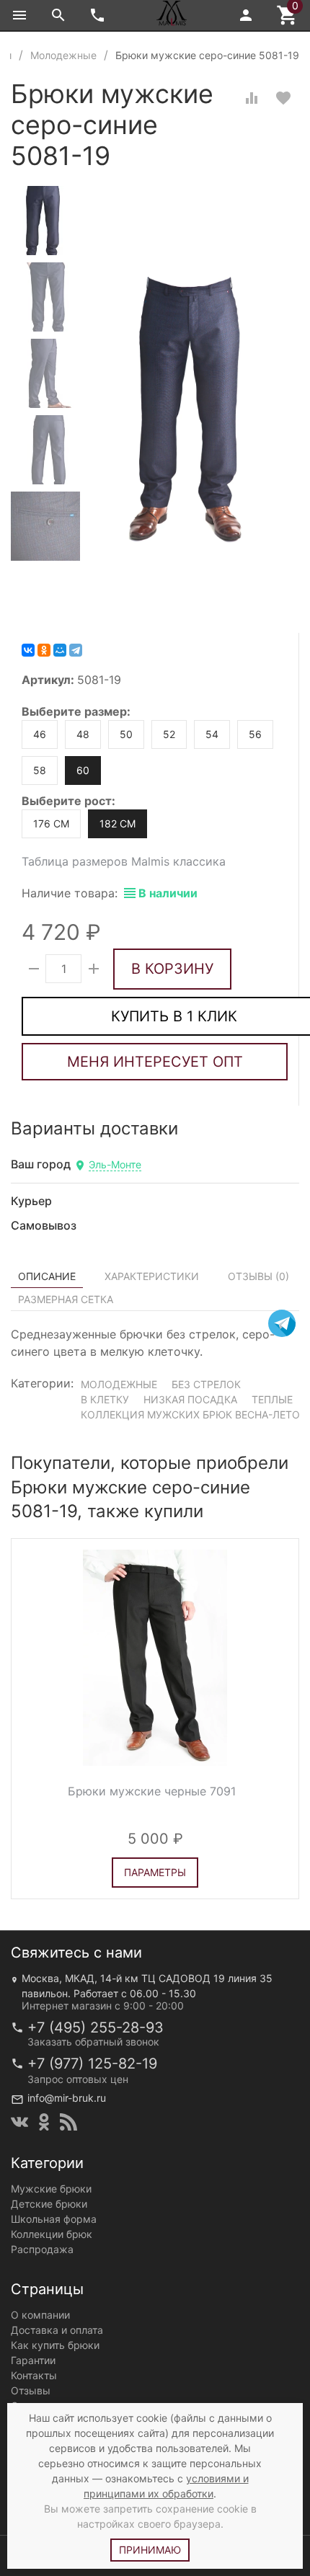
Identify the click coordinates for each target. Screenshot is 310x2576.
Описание (47, 1276)
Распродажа (42, 2249)
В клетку (105, 1399)
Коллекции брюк (52, 2234)
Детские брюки (49, 2204)
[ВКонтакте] (28, 650)
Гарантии (33, 2360)
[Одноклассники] (44, 650)
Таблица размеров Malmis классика (124, 861)
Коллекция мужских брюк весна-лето (190, 1414)
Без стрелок (206, 1384)
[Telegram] (76, 650)
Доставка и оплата (57, 2330)
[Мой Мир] (60, 650)
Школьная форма (54, 2219)
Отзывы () (258, 1276)
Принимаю (150, 2550)
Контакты (34, 2375)
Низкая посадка (190, 1399)
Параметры (155, 1871)
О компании (40, 2315)
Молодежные (119, 1384)
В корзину (172, 969)
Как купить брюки (55, 2345)
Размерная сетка (66, 1299)
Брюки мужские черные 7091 (152, 1791)
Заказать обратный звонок (93, 2042)
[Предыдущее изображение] (31, 1658)
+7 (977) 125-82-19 (92, 2064)
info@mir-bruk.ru (67, 2098)
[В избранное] (283, 98)
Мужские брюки (51, 2189)
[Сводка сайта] (68, 2122)
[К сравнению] (252, 98)
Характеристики (152, 1276)
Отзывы (31, 2390)
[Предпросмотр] (155, 1658)
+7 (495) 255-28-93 (96, 2028)
